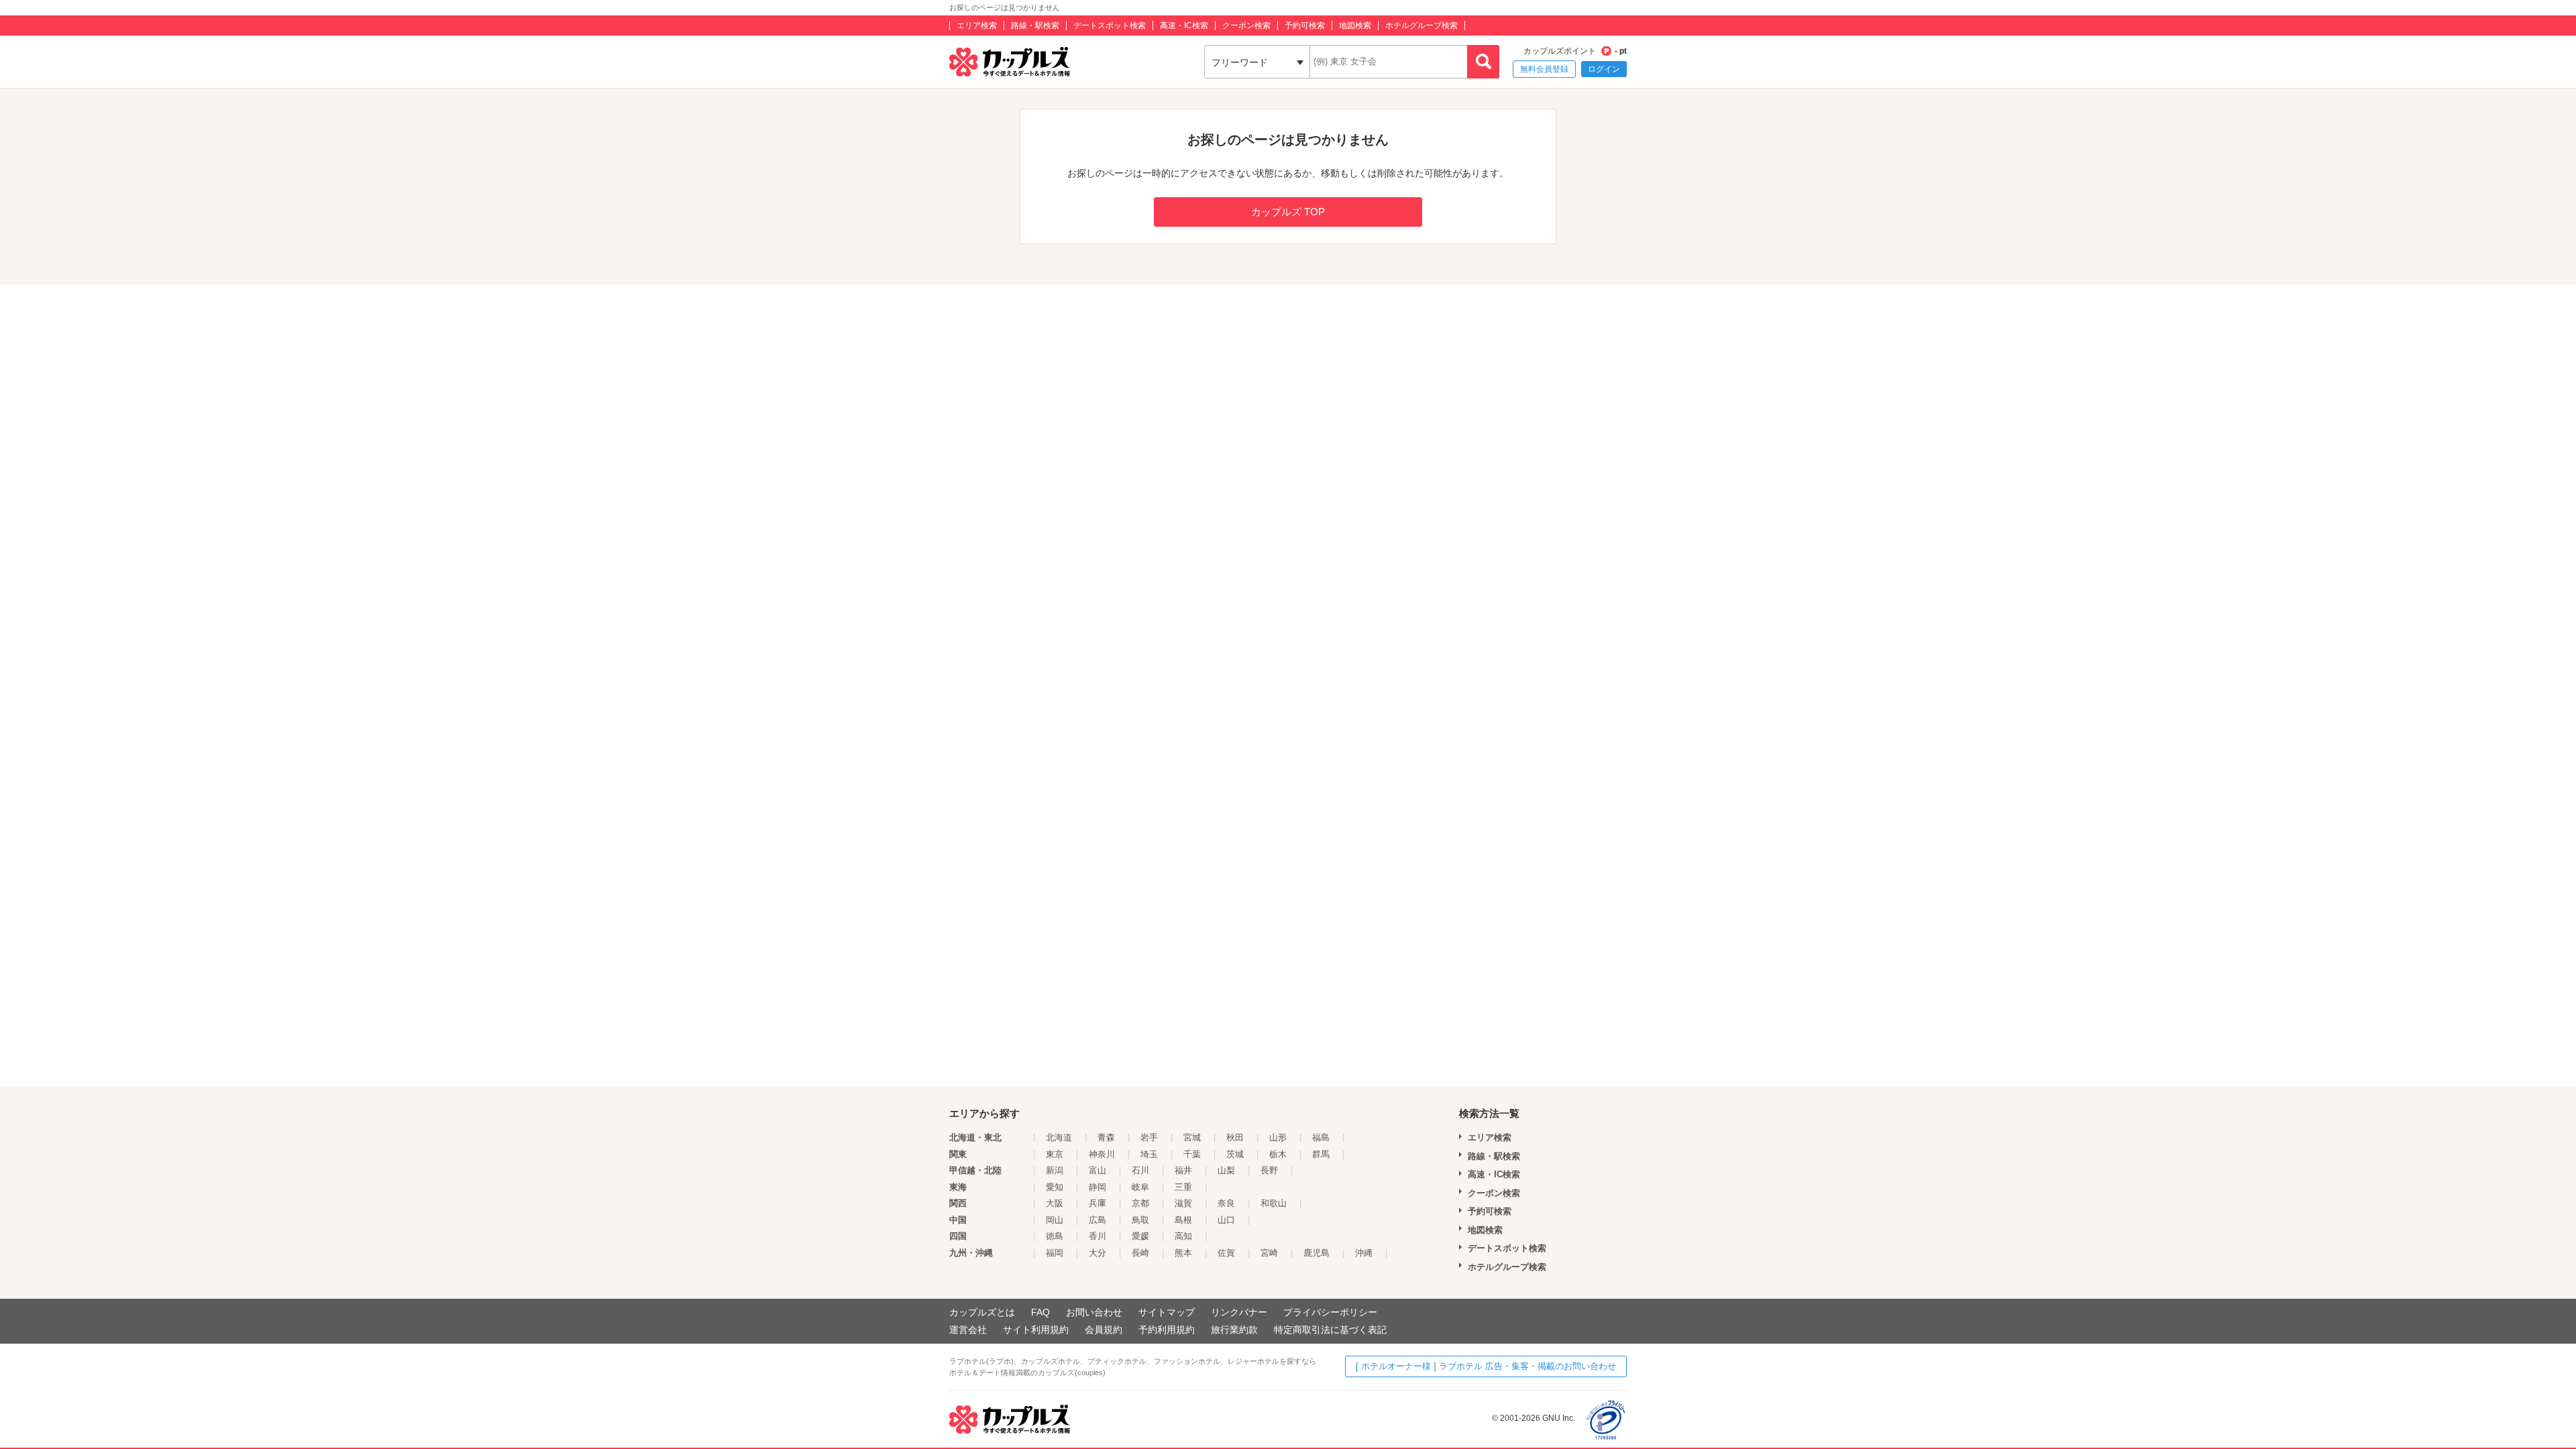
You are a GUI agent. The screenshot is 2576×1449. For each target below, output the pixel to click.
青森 (1106, 1137)
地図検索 (1355, 25)
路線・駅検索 (1035, 25)
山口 (1226, 1220)
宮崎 (1269, 1253)
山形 (1278, 1137)
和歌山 (1274, 1203)
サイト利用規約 (1036, 1330)
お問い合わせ (1094, 1312)
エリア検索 (977, 25)
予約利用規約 (1167, 1330)
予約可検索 (1305, 25)
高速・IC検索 (1184, 25)
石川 (1140, 1170)
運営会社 (968, 1330)
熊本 (1183, 1253)
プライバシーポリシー (1330, 1312)
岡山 (1055, 1220)
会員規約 (1104, 1330)
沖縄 (1364, 1253)
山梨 (1226, 1170)
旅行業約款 (1234, 1330)
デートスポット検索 (1110, 25)
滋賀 (1183, 1203)
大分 (1097, 1253)
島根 (1183, 1220)
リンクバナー (1239, 1312)
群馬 (1321, 1154)
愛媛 (1140, 1236)
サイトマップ (1167, 1312)
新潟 (1055, 1170)
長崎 (1140, 1253)
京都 (1140, 1203)
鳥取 (1140, 1220)
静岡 (1097, 1187)
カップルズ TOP (1288, 212)
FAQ (1040, 1312)
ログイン (1604, 69)
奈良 (1226, 1203)
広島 (1097, 1220)
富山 (1097, 1170)
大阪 (1055, 1203)
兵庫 (1097, 1203)
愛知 (1055, 1187)
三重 (1183, 1187)
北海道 (1059, 1137)
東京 (1055, 1154)
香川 (1097, 1236)
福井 (1183, 1170)
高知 (1183, 1236)
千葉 (1192, 1154)
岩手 (1149, 1137)
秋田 (1235, 1137)
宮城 (1192, 1137)
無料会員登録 (1544, 69)
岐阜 (1140, 1187)
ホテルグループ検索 (1421, 25)
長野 (1269, 1170)
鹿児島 (1317, 1253)
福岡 (1055, 1253)
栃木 (1278, 1154)
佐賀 (1226, 1253)
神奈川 (1102, 1154)
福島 (1321, 1137)
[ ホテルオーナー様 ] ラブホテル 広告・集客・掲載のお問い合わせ (1486, 1366)
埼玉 (1149, 1154)
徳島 (1055, 1236)
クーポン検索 (1246, 25)
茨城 (1235, 1154)
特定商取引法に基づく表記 (1330, 1330)
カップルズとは (982, 1312)
